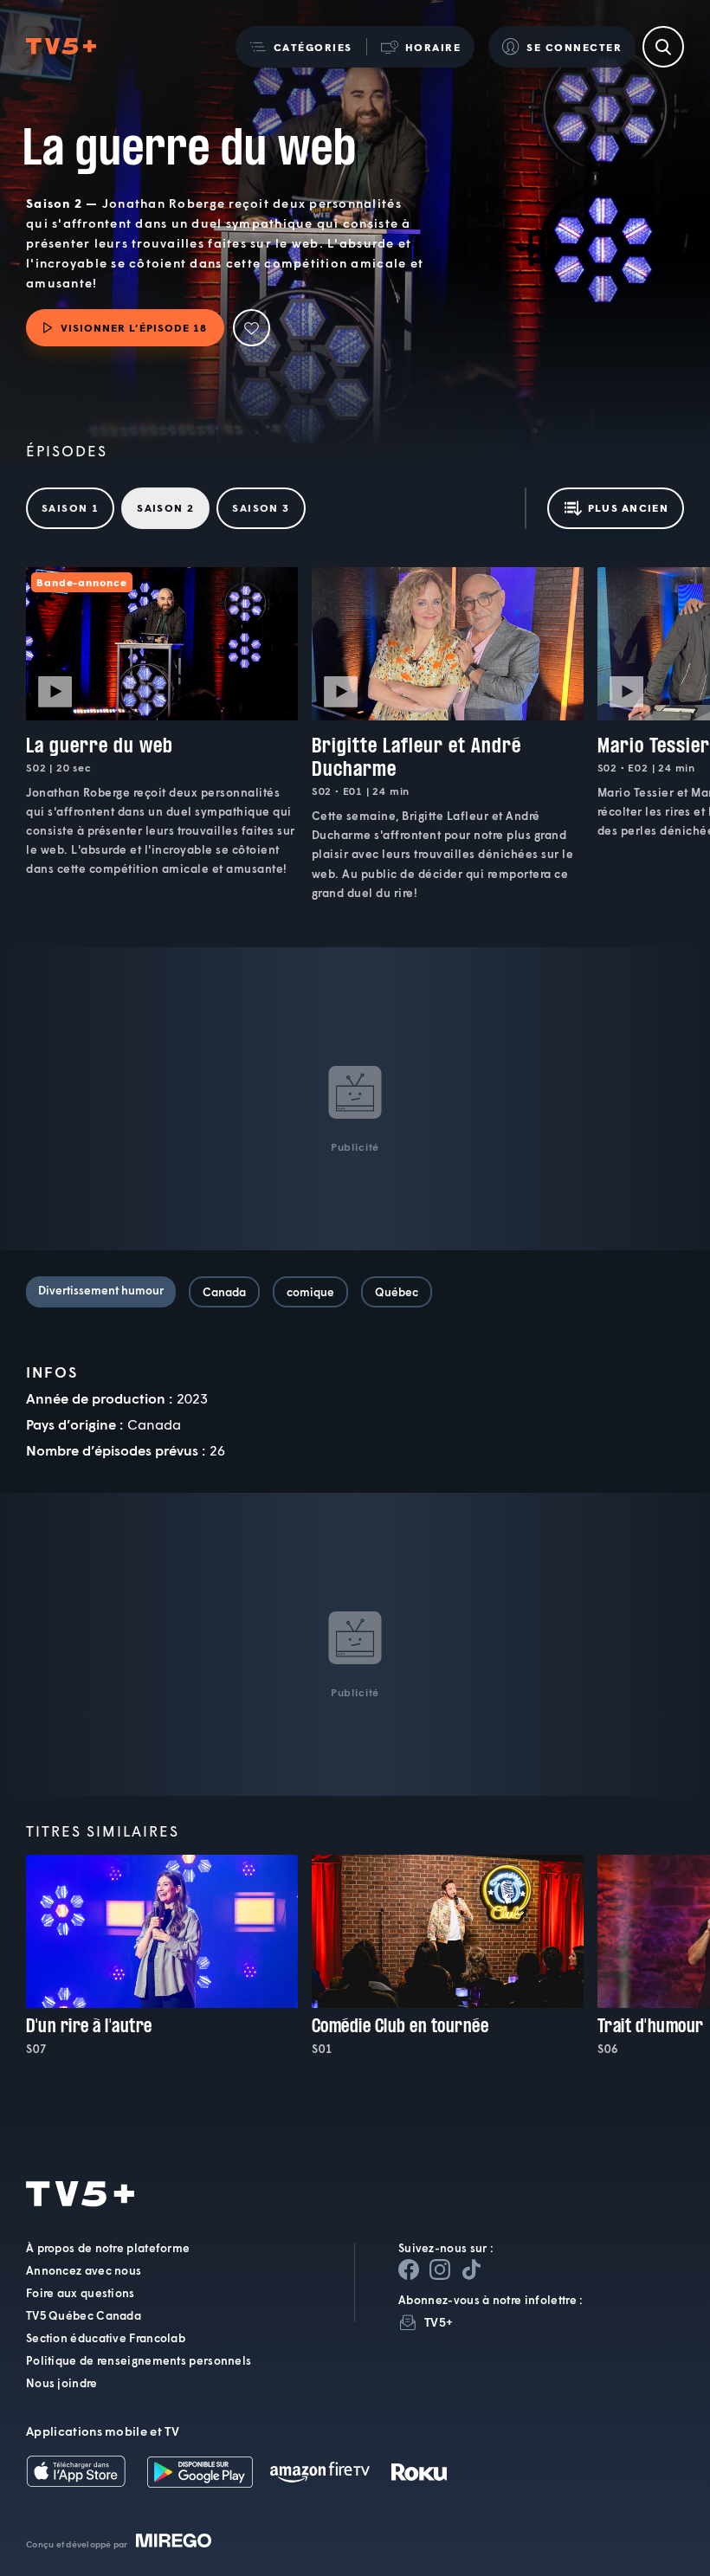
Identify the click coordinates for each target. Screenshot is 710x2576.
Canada (224, 1292)
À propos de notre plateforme (108, 2248)
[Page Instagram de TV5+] (440, 2269)
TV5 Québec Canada (84, 2315)
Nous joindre (62, 2383)
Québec (397, 1292)
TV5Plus (61, 47)
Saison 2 (165, 507)
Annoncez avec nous (84, 2270)
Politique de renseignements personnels (139, 2360)
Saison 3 (261, 507)
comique (310, 1292)
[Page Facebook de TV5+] (409, 2269)
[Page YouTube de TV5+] (471, 2269)
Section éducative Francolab (106, 2338)
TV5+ (439, 2322)
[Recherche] (663, 47)
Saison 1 (70, 507)
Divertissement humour (101, 1290)
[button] (301, 47)
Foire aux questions (81, 2293)
